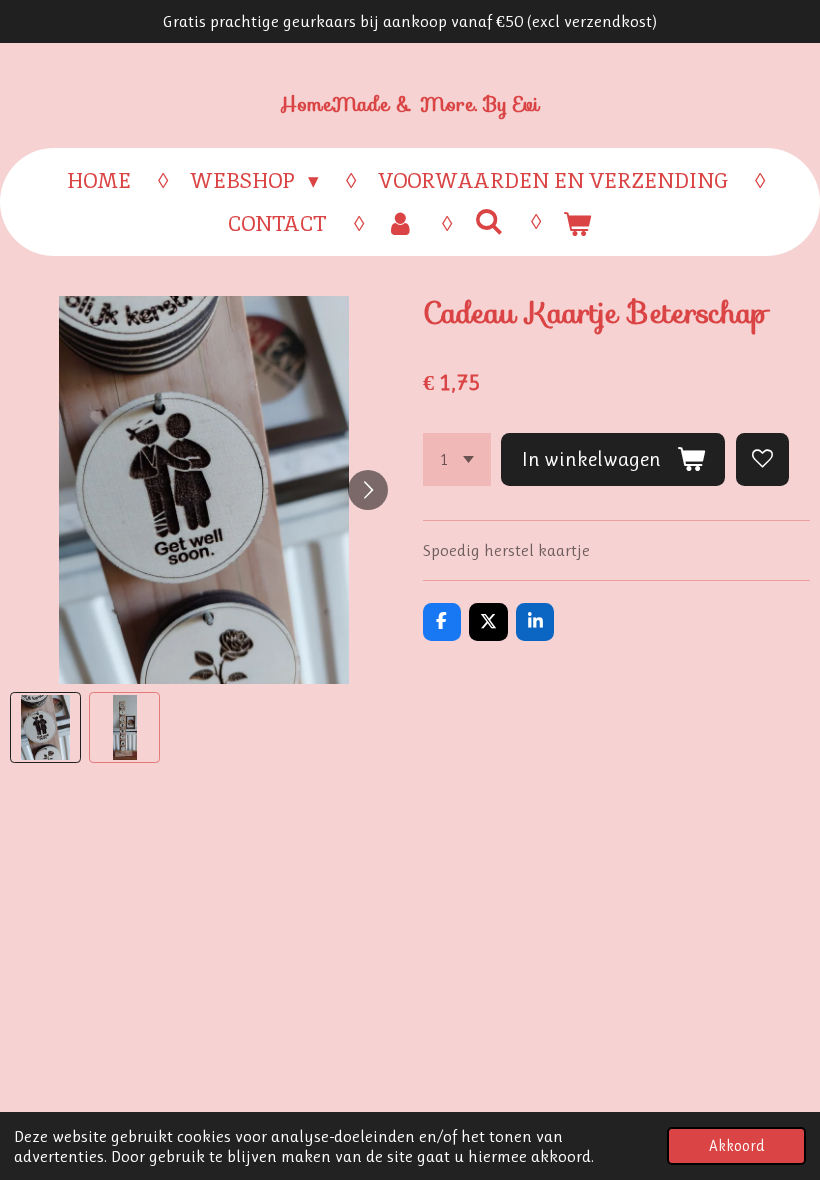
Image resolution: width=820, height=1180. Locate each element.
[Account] (400, 224)
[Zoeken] (488, 221)
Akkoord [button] (736, 1146)
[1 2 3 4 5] (457, 459)
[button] (45, 727)
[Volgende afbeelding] (368, 490)
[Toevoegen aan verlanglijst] (762, 459)
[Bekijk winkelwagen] (577, 224)
